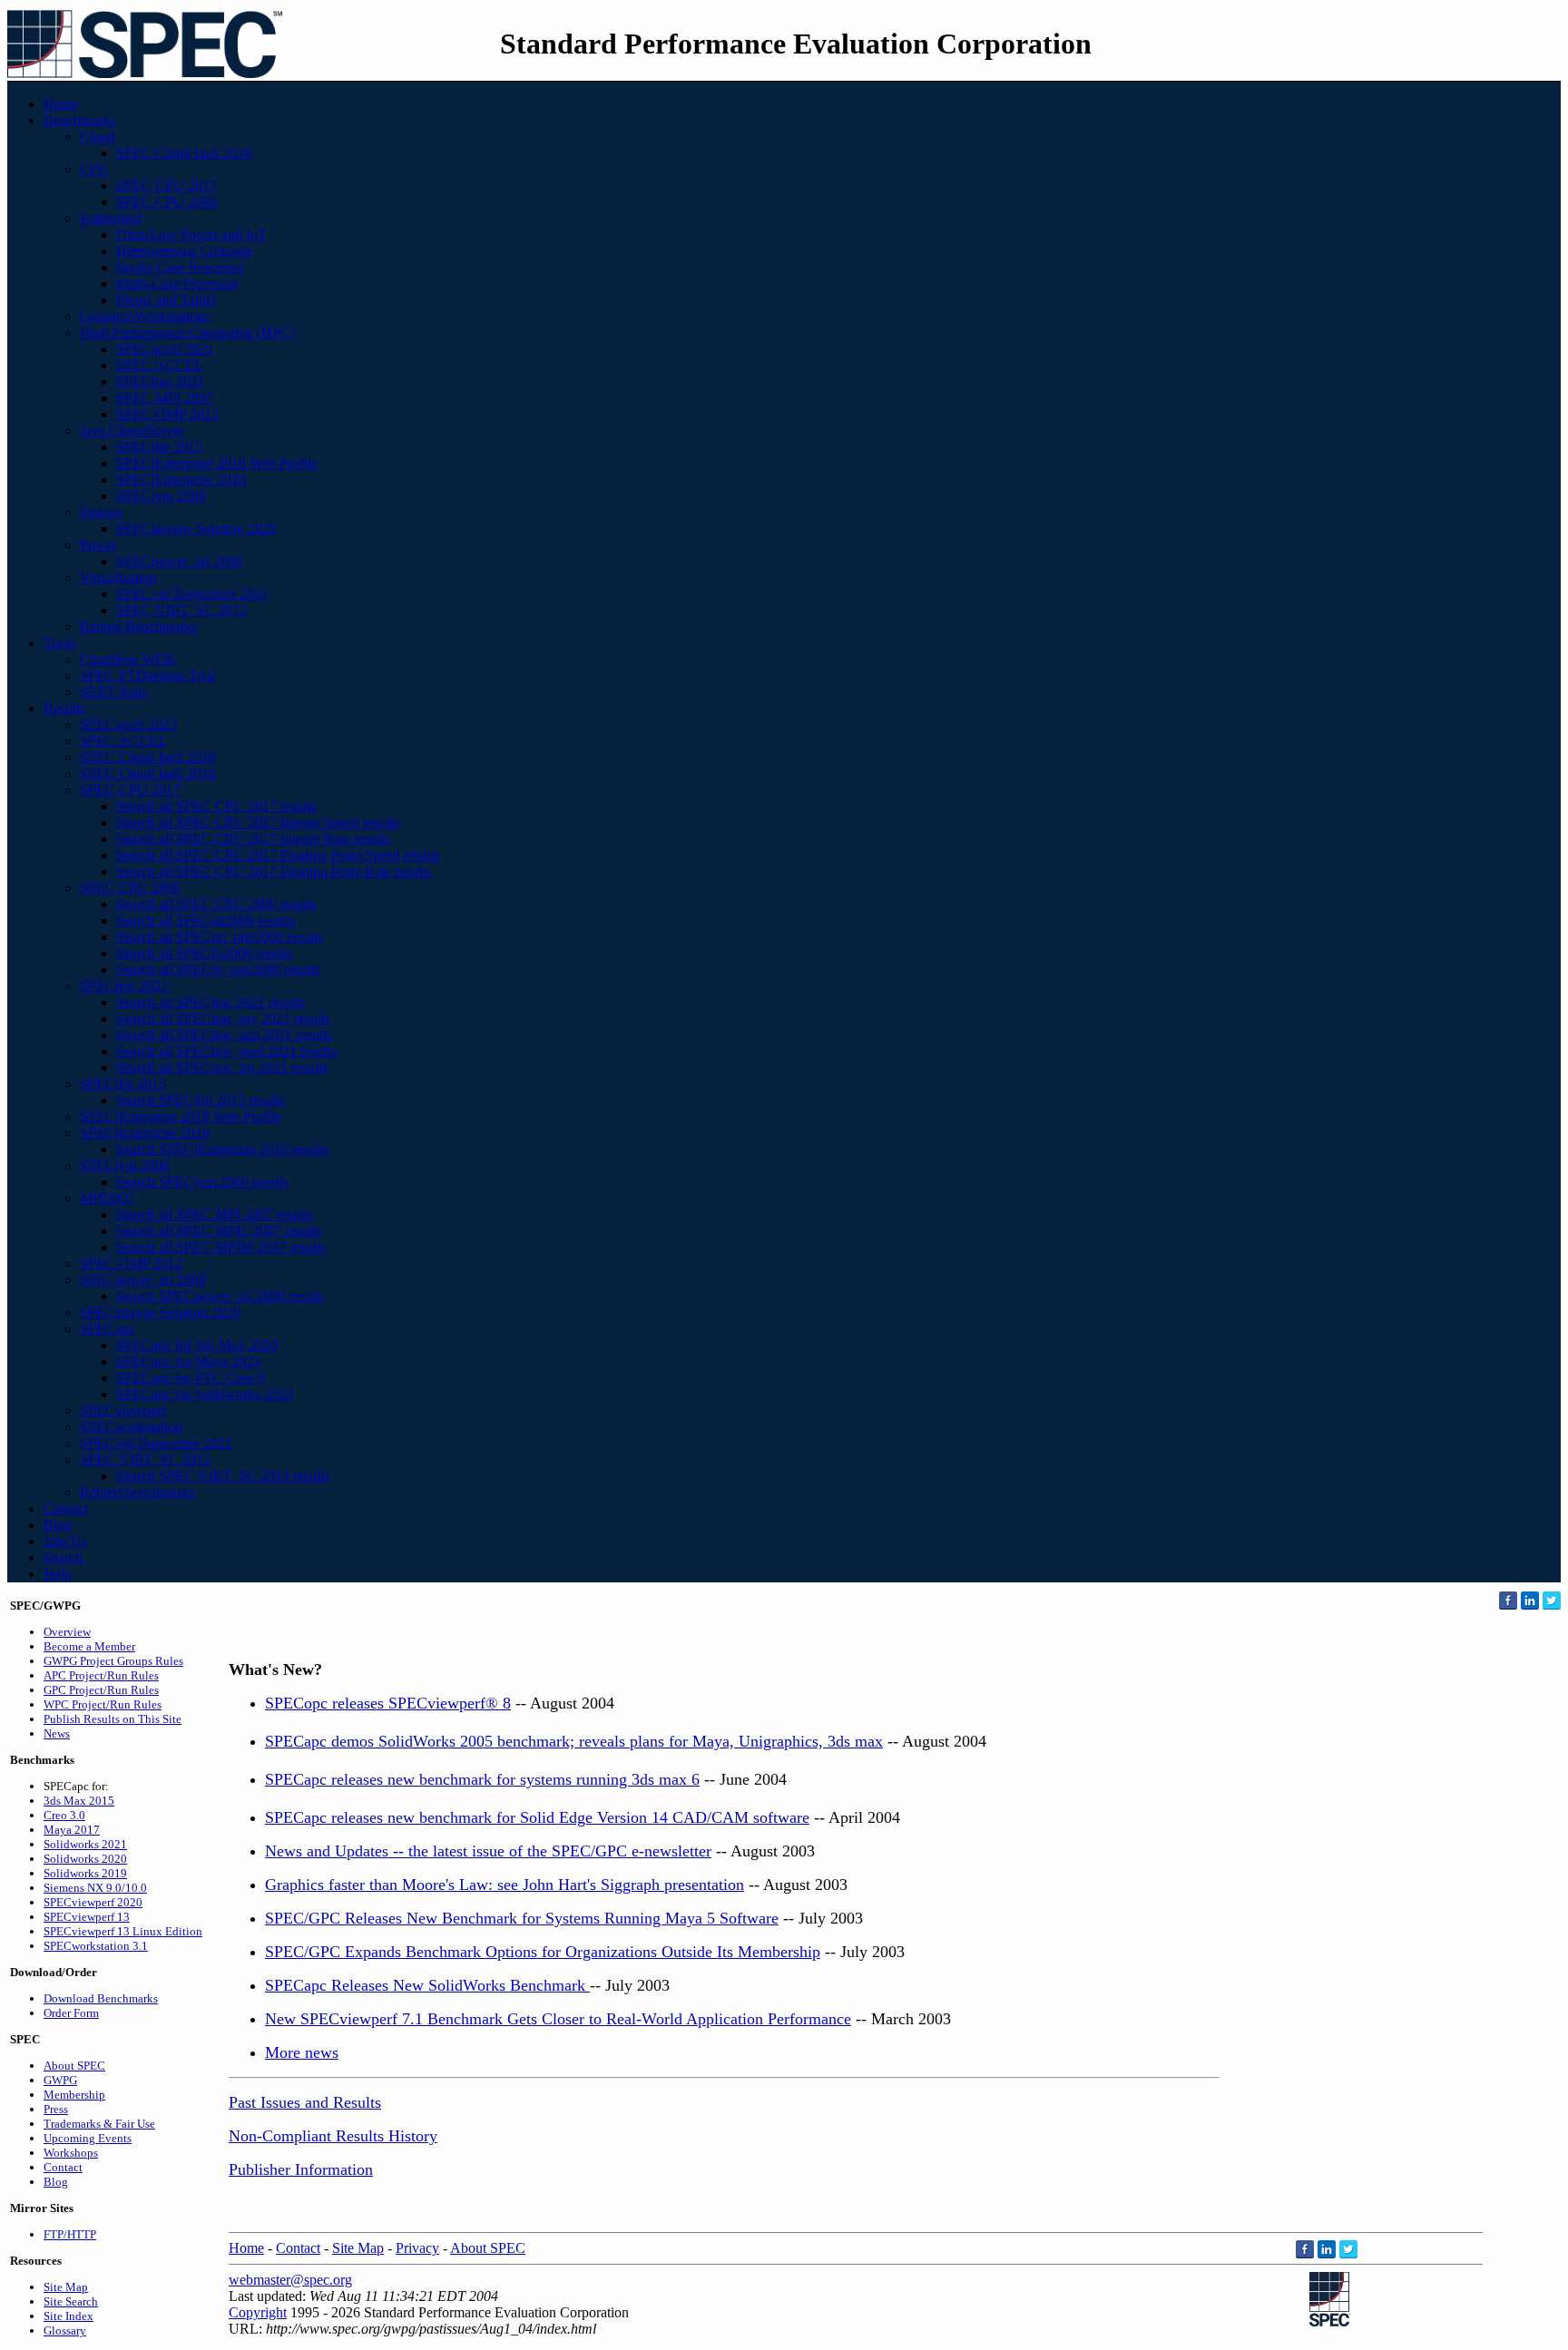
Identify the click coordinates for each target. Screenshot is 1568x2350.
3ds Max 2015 (79, 1801)
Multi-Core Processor (177, 284)
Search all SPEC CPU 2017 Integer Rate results (253, 839)
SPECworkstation (131, 1427)
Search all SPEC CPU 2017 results (216, 806)
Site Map (66, 2287)
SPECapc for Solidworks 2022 (205, 1394)
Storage (102, 512)
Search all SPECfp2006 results (204, 953)
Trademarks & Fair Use (99, 2124)
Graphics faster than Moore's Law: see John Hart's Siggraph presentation (505, 1885)
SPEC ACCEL (160, 365)
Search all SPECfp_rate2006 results (218, 969)
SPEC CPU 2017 (167, 186)
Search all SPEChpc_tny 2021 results (223, 1018)
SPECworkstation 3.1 (96, 1946)
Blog (58, 1525)
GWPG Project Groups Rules (113, 1661)
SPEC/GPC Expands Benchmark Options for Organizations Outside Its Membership (543, 1952)
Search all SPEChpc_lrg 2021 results (222, 1067)
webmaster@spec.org (290, 2280)
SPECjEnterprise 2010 (181, 480)
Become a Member (89, 1646)
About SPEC (74, 2066)
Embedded (111, 218)
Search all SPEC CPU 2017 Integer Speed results (258, 822)
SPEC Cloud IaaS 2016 (148, 774)
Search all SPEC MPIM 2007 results (221, 1247)
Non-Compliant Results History (333, 2136)
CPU (94, 169)
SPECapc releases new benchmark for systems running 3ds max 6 (482, 1779)
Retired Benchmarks (138, 627)
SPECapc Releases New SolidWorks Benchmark (427, 1985)
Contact (66, 1508)
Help (58, 1574)
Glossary (65, 2330)
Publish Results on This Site (113, 1719)
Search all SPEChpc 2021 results (211, 1002)
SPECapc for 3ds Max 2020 (197, 1345)
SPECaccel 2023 (165, 349)
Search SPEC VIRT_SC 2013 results (223, 1476)
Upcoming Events (88, 2138)
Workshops (71, 2153)
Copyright (258, 2312)
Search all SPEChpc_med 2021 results (226, 1051)
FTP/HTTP (70, 2234)
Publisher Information (301, 2169)
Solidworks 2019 (85, 1873)
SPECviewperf (123, 1410)
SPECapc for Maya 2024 (188, 1361)
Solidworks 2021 (85, 1844)
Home (61, 104)
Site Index (69, 2316)
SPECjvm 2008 (161, 496)
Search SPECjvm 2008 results (202, 1182)
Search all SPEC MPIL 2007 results (219, 1231)
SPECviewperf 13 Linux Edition (123, 1931)
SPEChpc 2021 (161, 382)
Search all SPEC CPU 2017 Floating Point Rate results (274, 871)
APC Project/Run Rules (101, 1675)
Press (56, 2109)
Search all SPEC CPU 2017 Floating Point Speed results (278, 855)
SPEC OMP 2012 (167, 414)
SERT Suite (114, 692)
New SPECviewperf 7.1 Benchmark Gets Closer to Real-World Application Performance (558, 2019)
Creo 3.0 (64, 1815)
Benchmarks (79, 120)
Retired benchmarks (137, 1492)
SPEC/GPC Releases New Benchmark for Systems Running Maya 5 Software (522, 1918)
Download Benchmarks (101, 1998)
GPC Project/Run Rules (101, 1690)
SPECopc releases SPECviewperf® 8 (388, 1703)
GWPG (60, 2080)
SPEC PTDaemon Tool (147, 676)
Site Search (71, 2301)
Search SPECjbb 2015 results (201, 1100)
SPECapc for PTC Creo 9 (191, 1378)
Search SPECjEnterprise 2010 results (222, 1149)
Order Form (71, 2013)
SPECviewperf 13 (87, 1917)
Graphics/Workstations (145, 316)
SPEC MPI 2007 (165, 398)
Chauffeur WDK (128, 659)
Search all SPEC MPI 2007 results (215, 1214)
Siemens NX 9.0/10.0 (95, 1888)
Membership (74, 2095)
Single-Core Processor (180, 267)
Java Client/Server (132, 431)
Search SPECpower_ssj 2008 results (220, 1296)
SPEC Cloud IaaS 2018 (184, 153)
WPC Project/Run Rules (103, 1704)
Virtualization (118, 578)
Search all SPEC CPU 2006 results (216, 904)
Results (64, 708)
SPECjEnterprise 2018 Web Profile (217, 463)
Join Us (65, 1541)
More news (302, 2052)
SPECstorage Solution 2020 (196, 529)
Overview (67, 1632)
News (57, 1733)
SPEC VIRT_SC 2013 (181, 610)
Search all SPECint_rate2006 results (220, 937)
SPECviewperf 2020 (93, 1902)
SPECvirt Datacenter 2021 (192, 594)
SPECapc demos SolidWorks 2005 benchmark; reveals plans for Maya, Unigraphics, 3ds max (574, 1741)
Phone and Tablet (166, 300)
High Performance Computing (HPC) (187, 333)
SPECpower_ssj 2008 (179, 561)
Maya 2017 (72, 1830)
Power (98, 545)
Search (63, 1557)
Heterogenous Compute (184, 251)
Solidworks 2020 (85, 1859)
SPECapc (108, 1329)
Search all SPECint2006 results (206, 920)
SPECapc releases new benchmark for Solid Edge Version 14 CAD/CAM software (537, 1817)
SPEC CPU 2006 (167, 202)
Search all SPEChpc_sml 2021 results (224, 1035)
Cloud (98, 137)
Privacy (417, 2248)
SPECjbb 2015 (159, 447)
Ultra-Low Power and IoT (191, 235)
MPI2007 (107, 1198)
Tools (59, 643)
